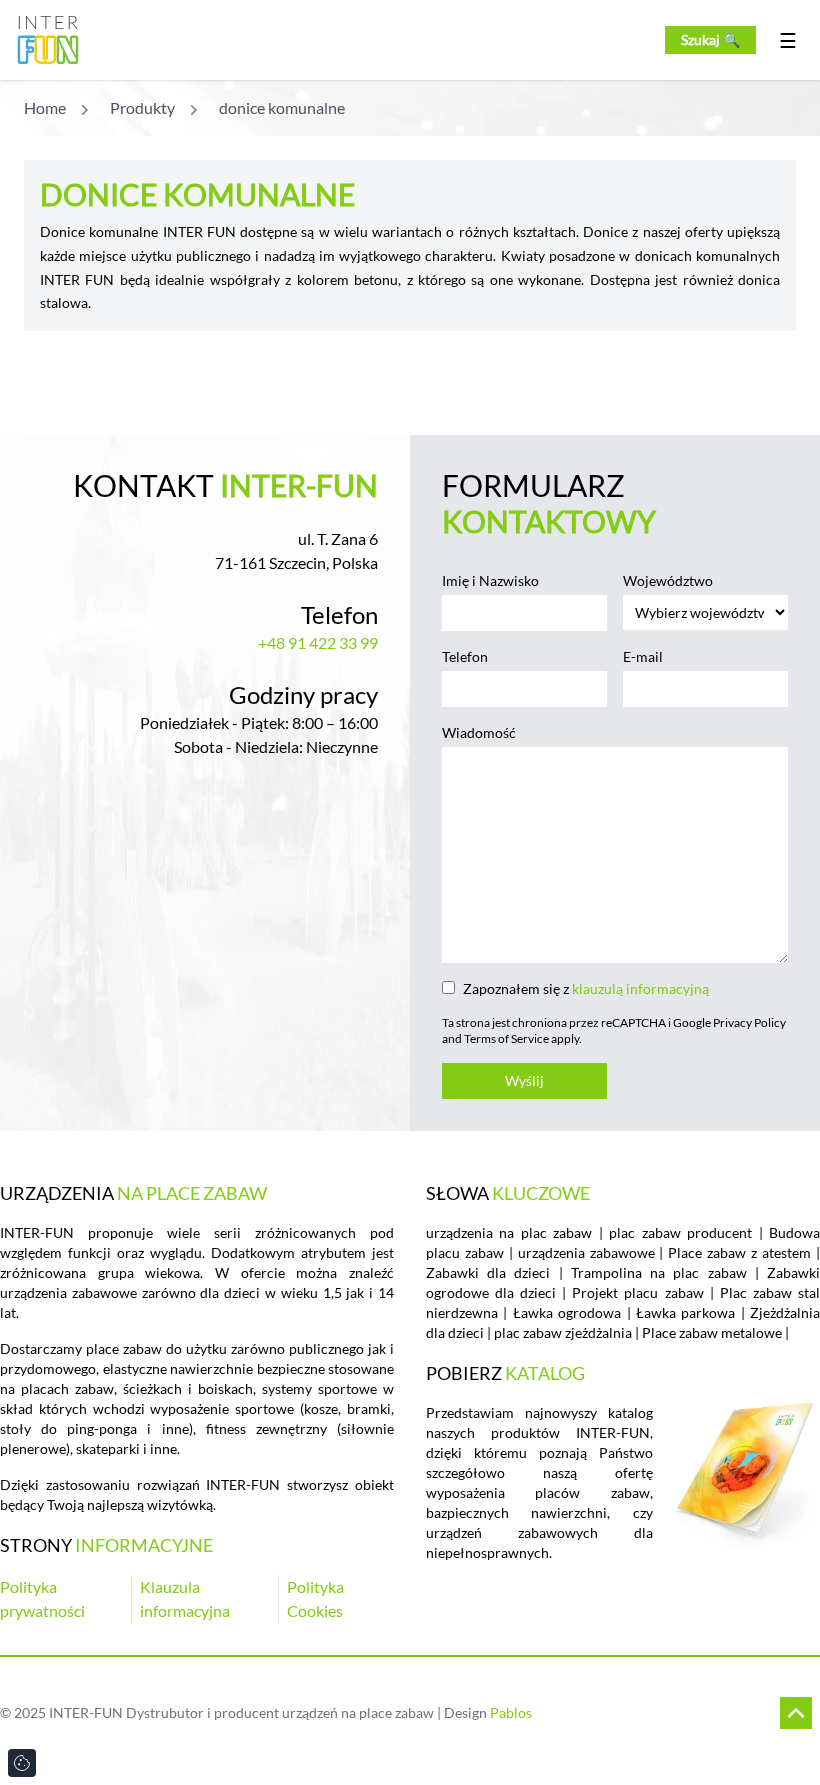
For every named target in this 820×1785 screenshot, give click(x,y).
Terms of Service (506, 1038)
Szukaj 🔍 (710, 39)
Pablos (511, 1712)
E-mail (643, 656)
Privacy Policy (749, 1022)
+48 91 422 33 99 (318, 642)
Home (45, 107)
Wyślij (524, 1080)
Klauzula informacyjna (185, 1598)
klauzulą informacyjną (640, 988)
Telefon (465, 656)
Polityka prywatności (42, 1598)
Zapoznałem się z (586, 988)
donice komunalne (282, 107)
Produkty (142, 107)
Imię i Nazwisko (490, 580)
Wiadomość (479, 732)
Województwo (668, 580)
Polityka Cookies (315, 1598)
